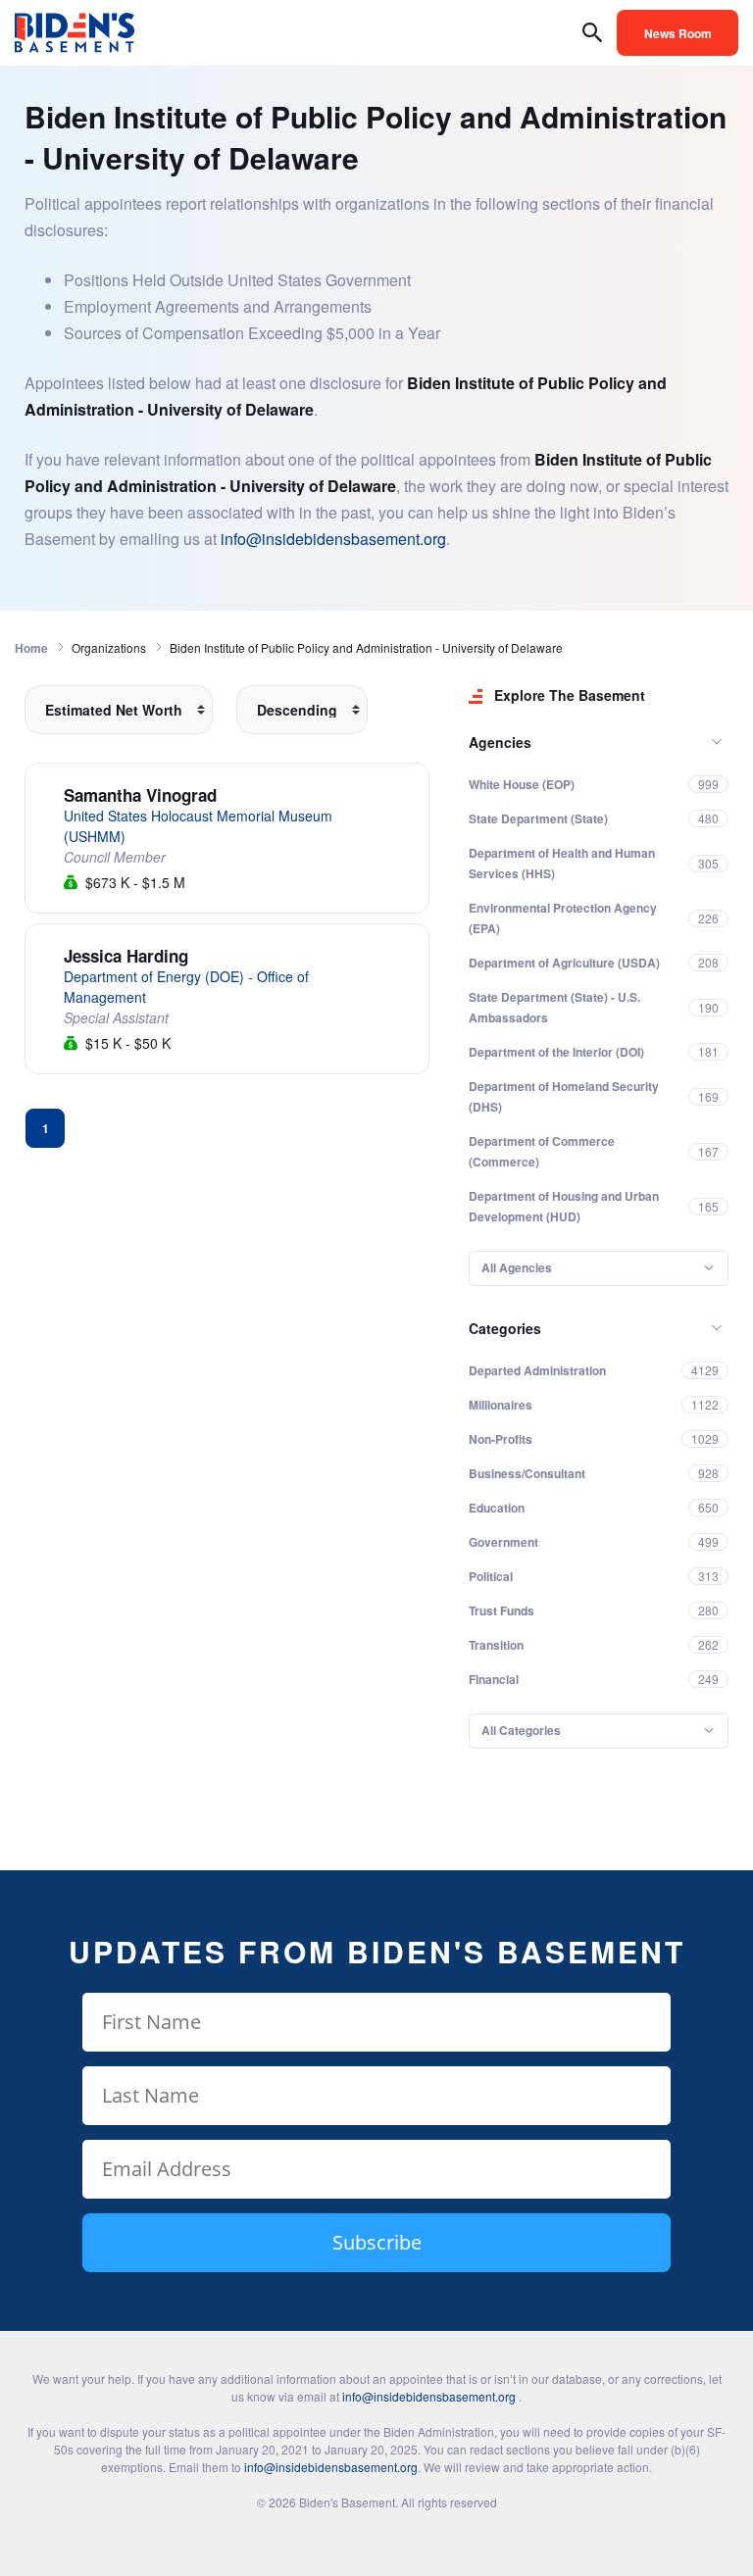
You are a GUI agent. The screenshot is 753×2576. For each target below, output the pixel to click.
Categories (505, 1328)
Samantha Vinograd (140, 795)
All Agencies (517, 1267)
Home (31, 648)
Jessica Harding (126, 956)
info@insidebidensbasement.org (333, 539)
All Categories (521, 1730)
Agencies (500, 742)
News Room (678, 33)
